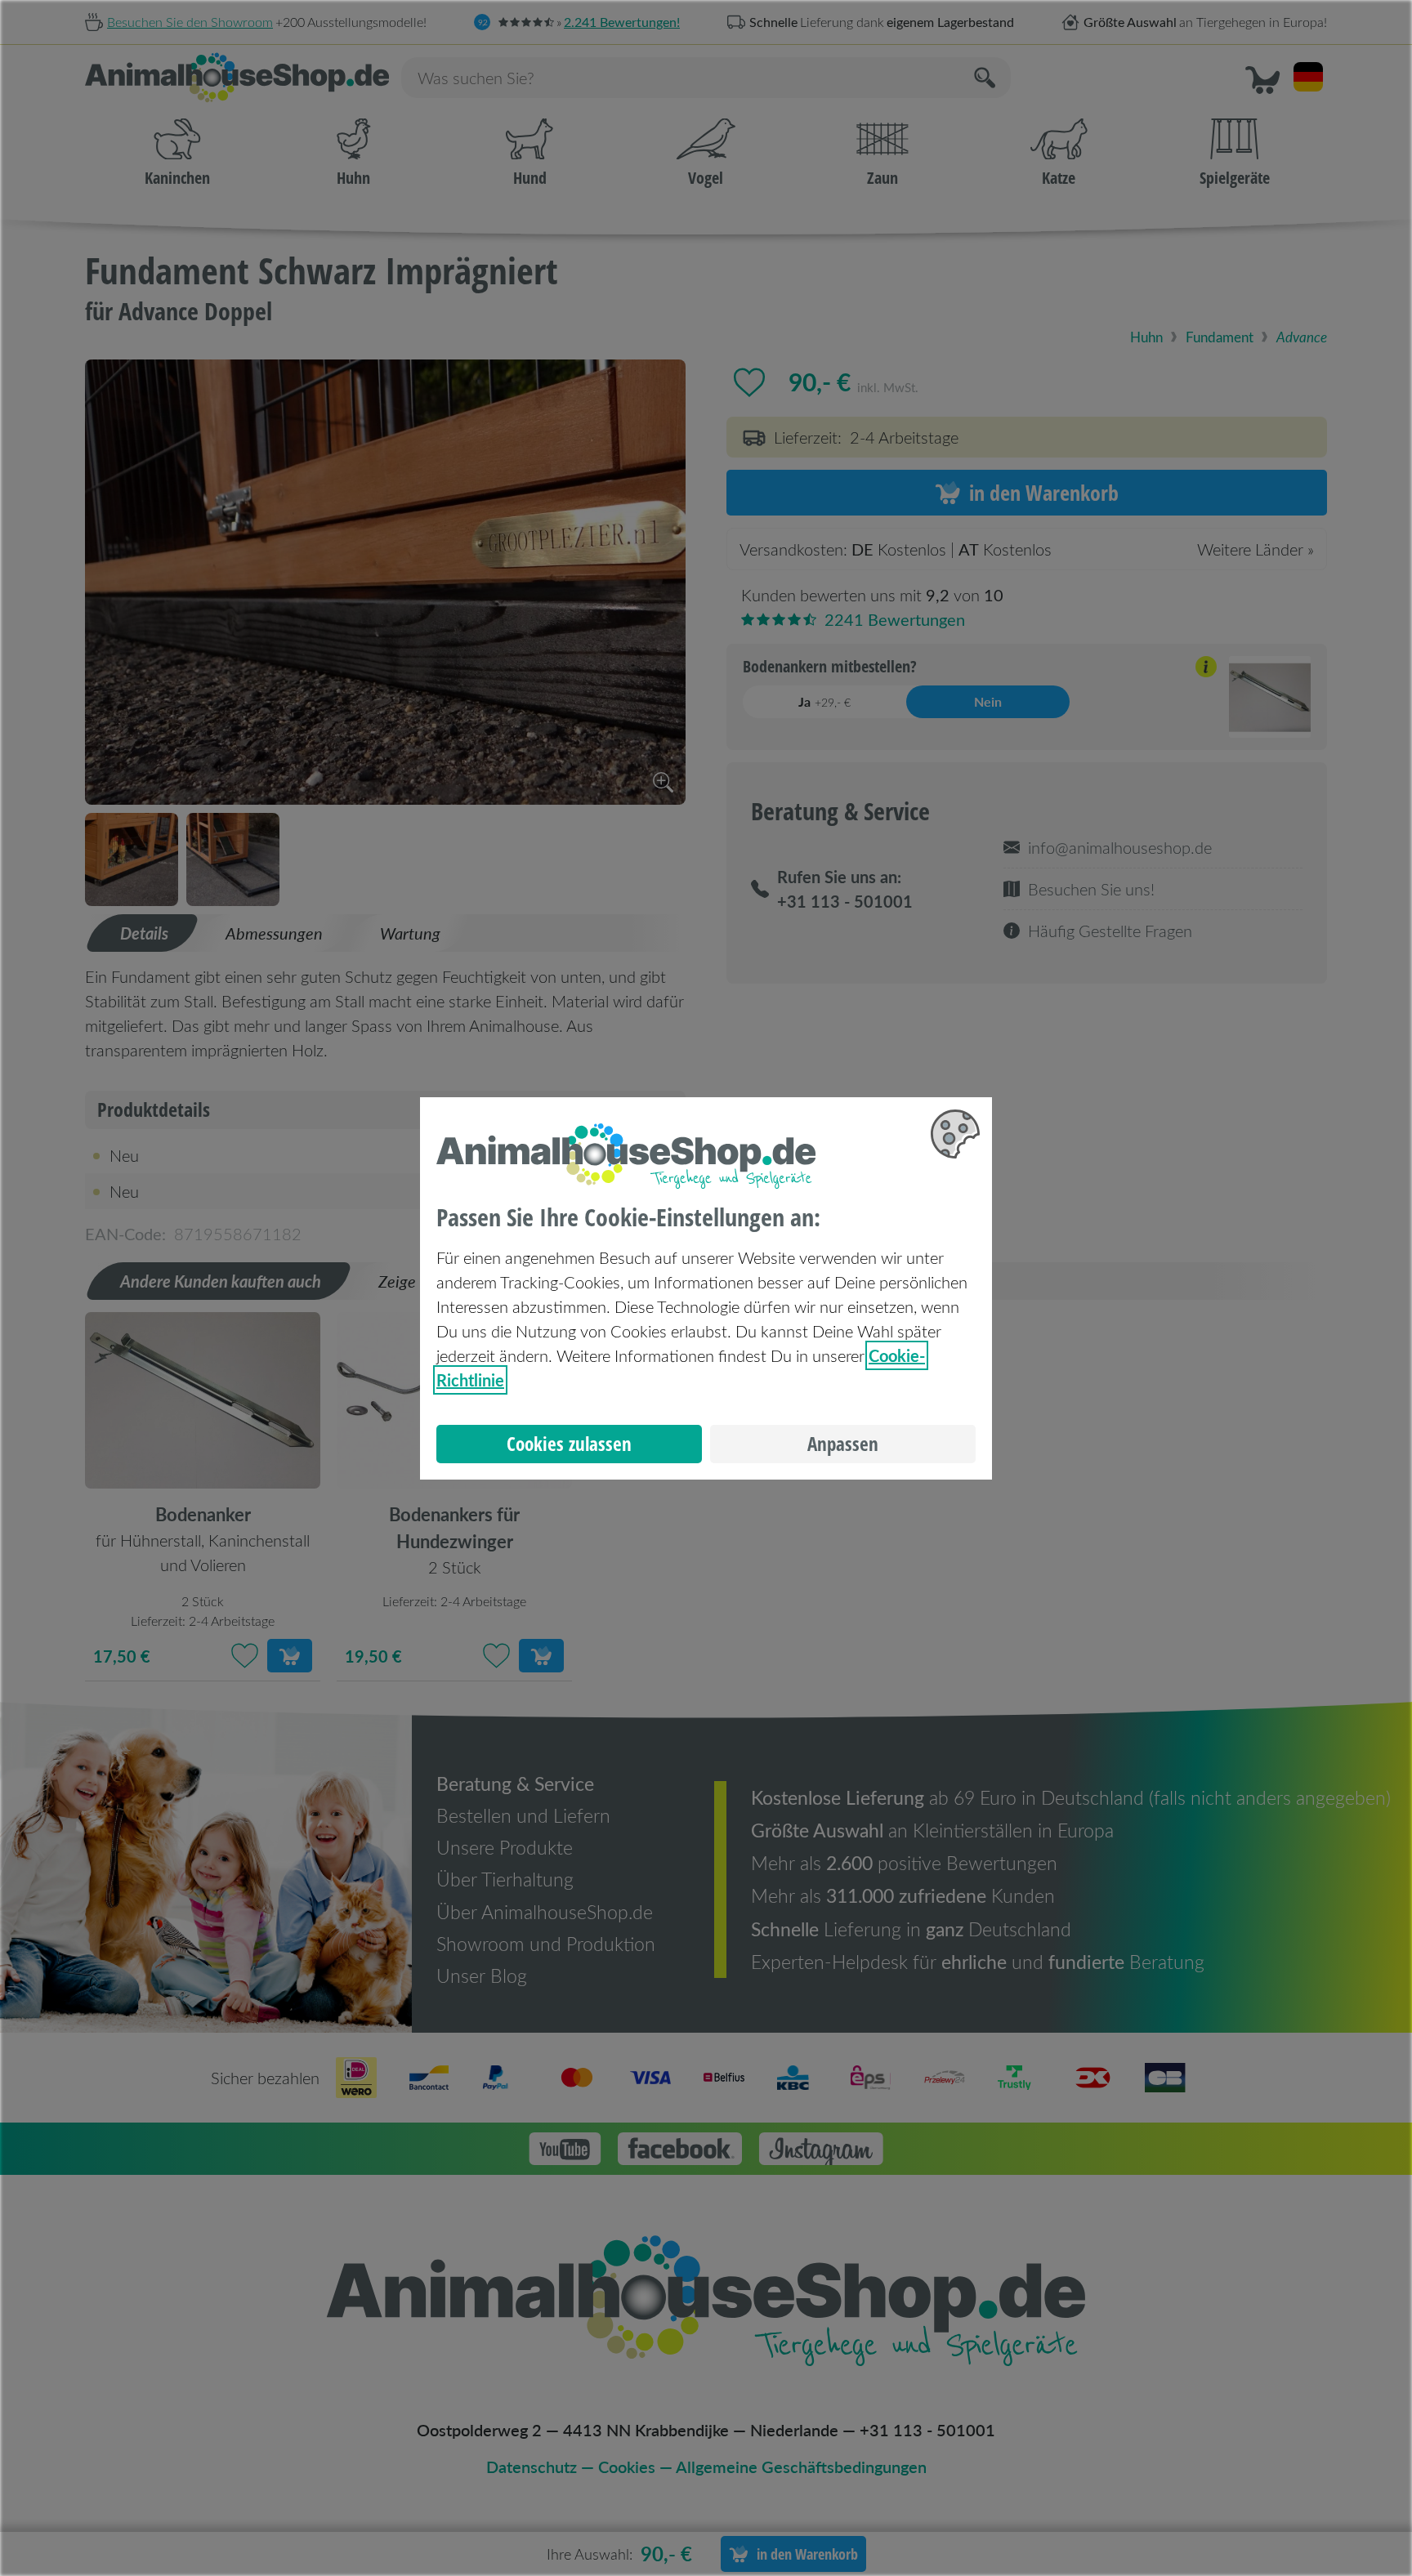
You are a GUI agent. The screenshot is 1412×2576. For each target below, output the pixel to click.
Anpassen (843, 1444)
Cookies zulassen (569, 1444)
